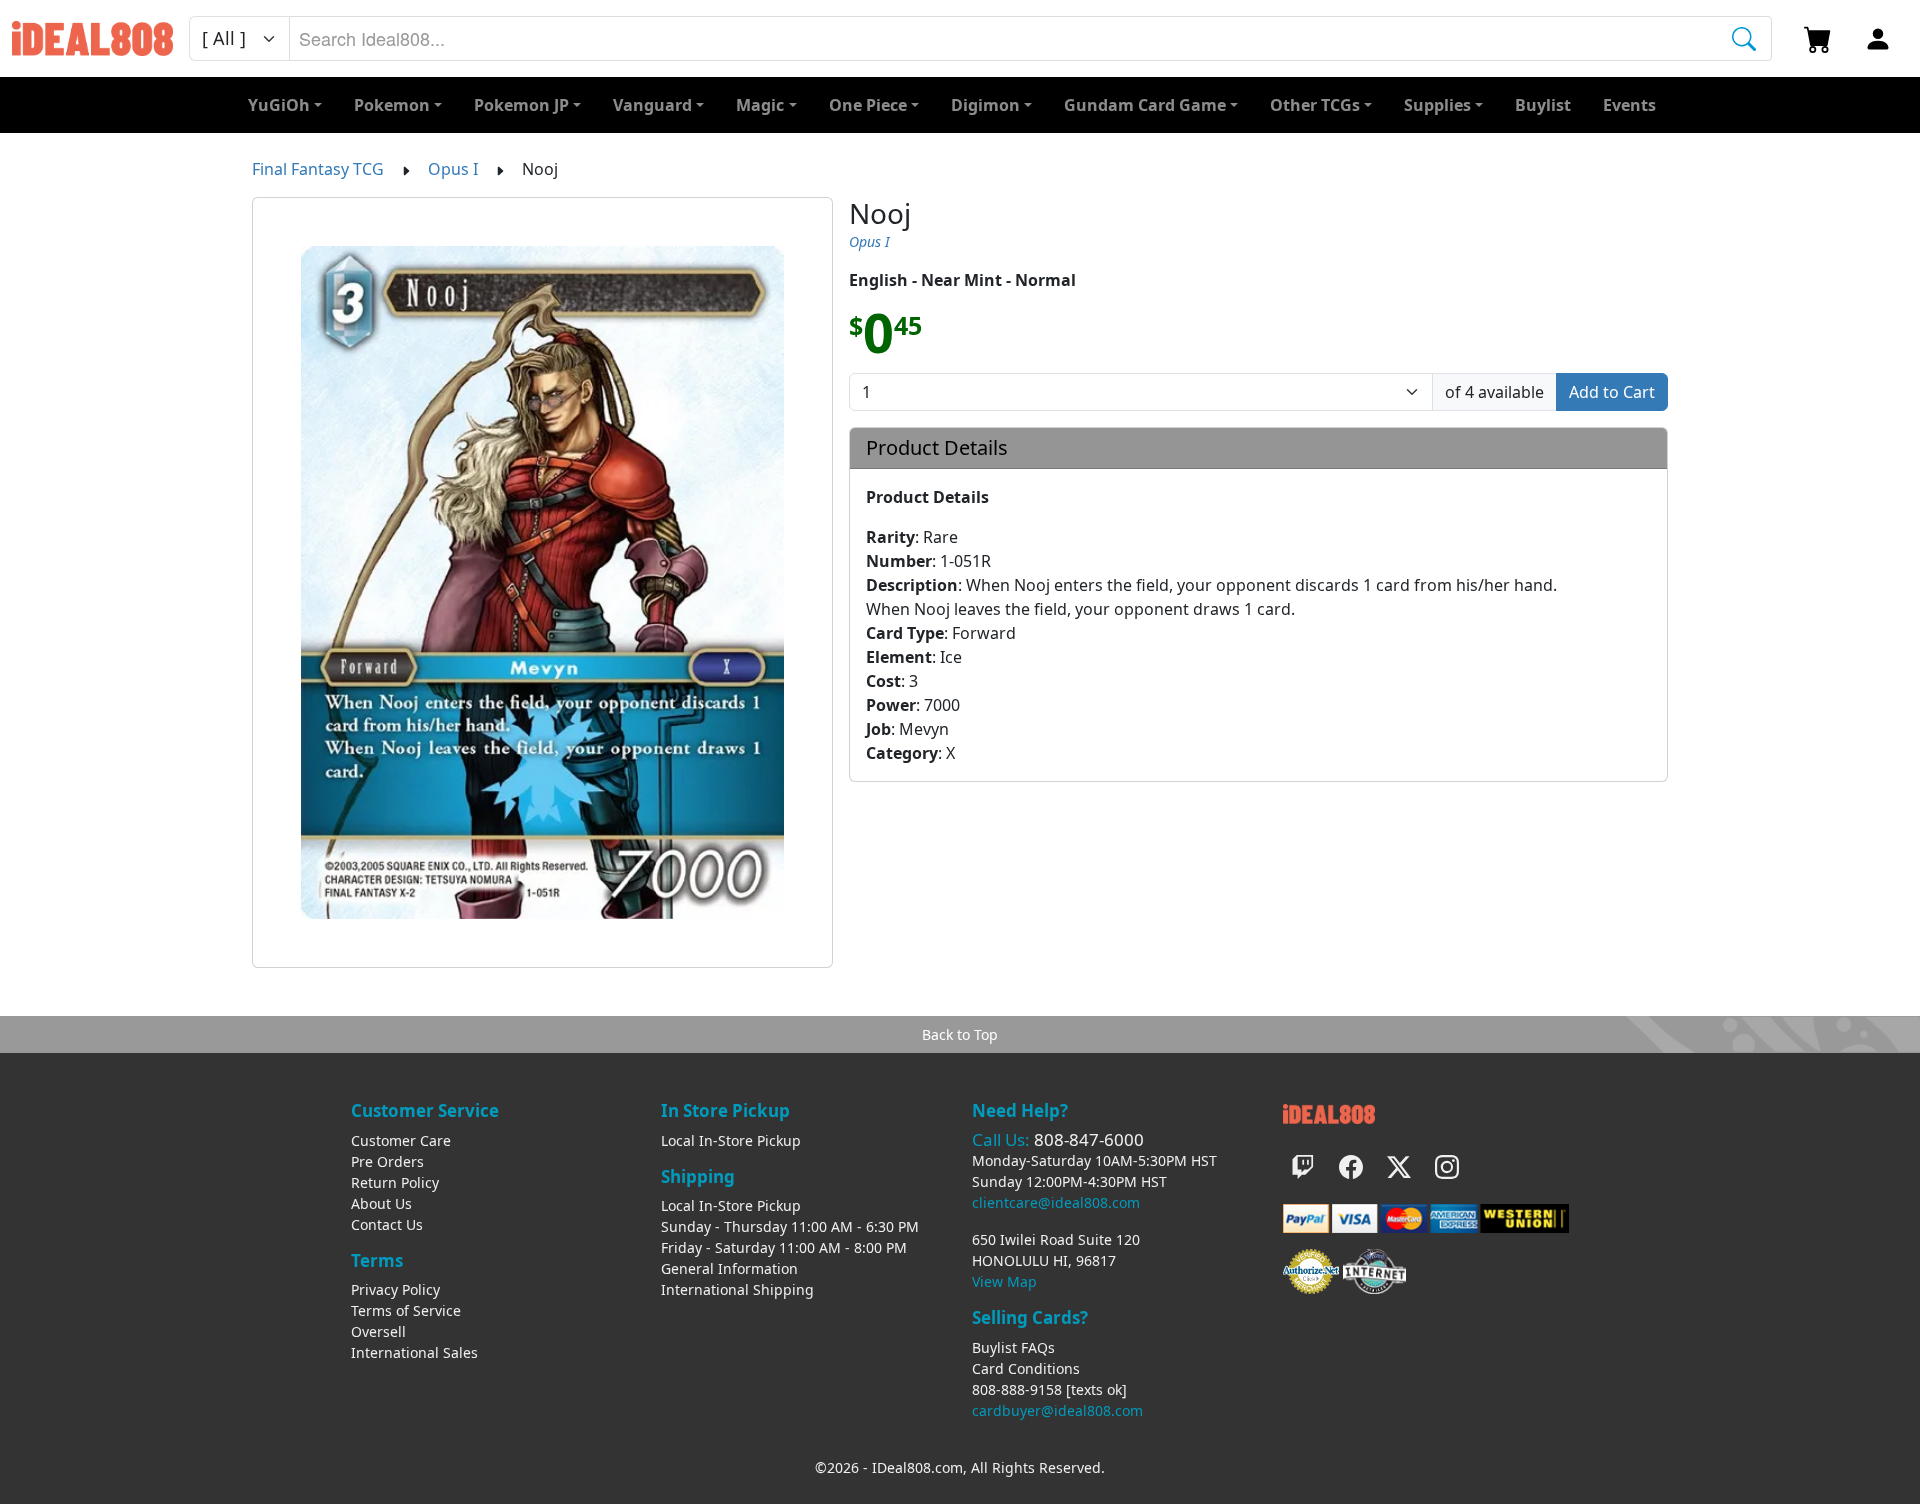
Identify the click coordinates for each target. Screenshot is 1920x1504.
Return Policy (395, 1182)
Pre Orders (387, 1161)
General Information (729, 1268)
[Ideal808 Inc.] (1329, 1111)
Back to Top (960, 1034)
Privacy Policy (395, 1289)
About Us (381, 1203)
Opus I (453, 169)
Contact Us (387, 1224)
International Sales (414, 1352)
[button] (1321, 105)
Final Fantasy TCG (318, 169)
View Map (1004, 1281)
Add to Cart (1612, 392)
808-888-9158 (1017, 1389)
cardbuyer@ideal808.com (1057, 1410)
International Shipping (737, 1289)
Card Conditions (1026, 1368)
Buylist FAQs (1013, 1347)
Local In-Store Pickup (731, 1140)
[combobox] (1030, 38)
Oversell (378, 1331)
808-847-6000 (1089, 1139)
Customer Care (401, 1140)
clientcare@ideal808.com (1056, 1202)
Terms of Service (406, 1310)
